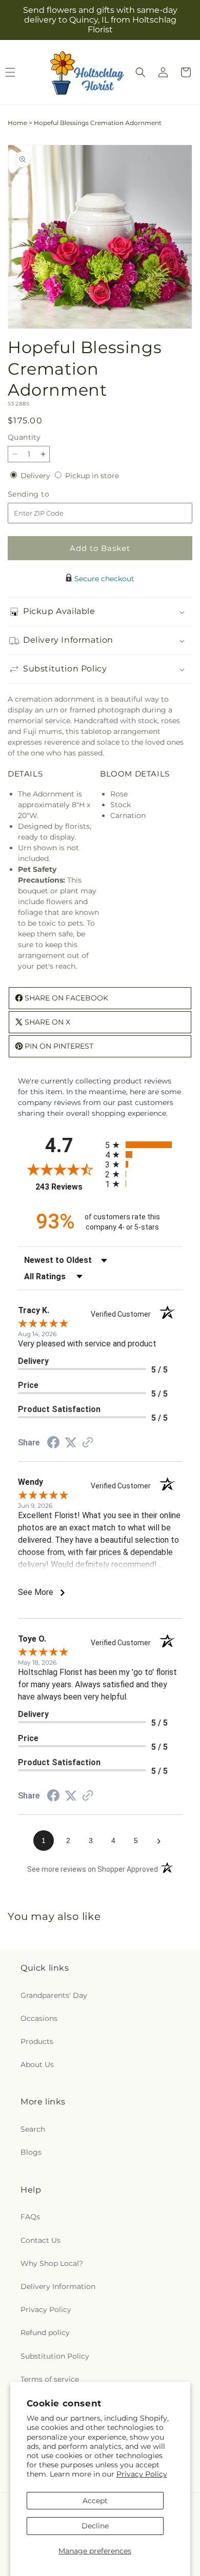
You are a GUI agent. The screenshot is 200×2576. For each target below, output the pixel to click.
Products (37, 2041)
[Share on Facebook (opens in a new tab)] (53, 1444)
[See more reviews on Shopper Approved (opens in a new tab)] (88, 1443)
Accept (95, 2501)
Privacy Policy (142, 2474)
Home (17, 123)
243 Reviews (68, 1187)
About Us (37, 2064)
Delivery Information (58, 2286)
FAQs (30, 2217)
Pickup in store (92, 476)
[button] (141, 72)
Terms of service (50, 2379)
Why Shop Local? (52, 2263)
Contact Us (41, 2240)
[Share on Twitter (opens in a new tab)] (71, 1443)
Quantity (24, 437)
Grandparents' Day (54, 1995)
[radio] (144, 1145)
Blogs (31, 2152)
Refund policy (45, 2333)
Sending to (44, 494)
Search (33, 2129)
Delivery (36, 476)
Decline (95, 2526)
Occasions (39, 2018)
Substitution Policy (55, 2356)
